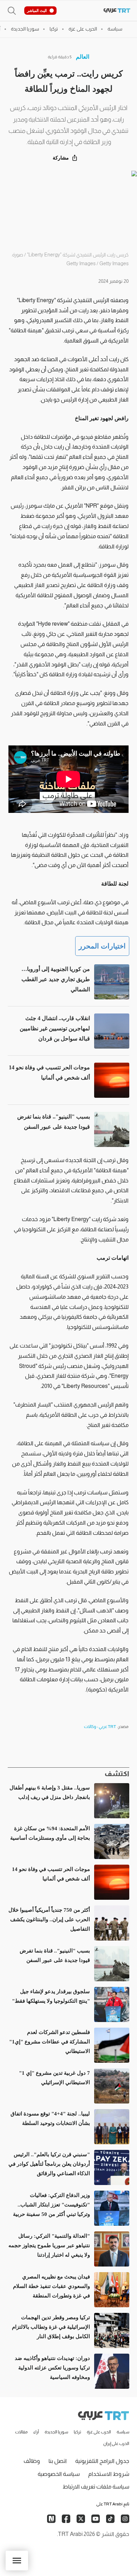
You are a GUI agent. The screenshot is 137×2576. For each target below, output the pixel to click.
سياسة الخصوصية (59, 2474)
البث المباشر (37, 11)
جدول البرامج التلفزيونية (102, 2461)
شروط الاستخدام (109, 2474)
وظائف (32, 2461)
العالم (83, 57)
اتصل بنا (58, 2461)
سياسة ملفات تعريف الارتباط (96, 2487)
